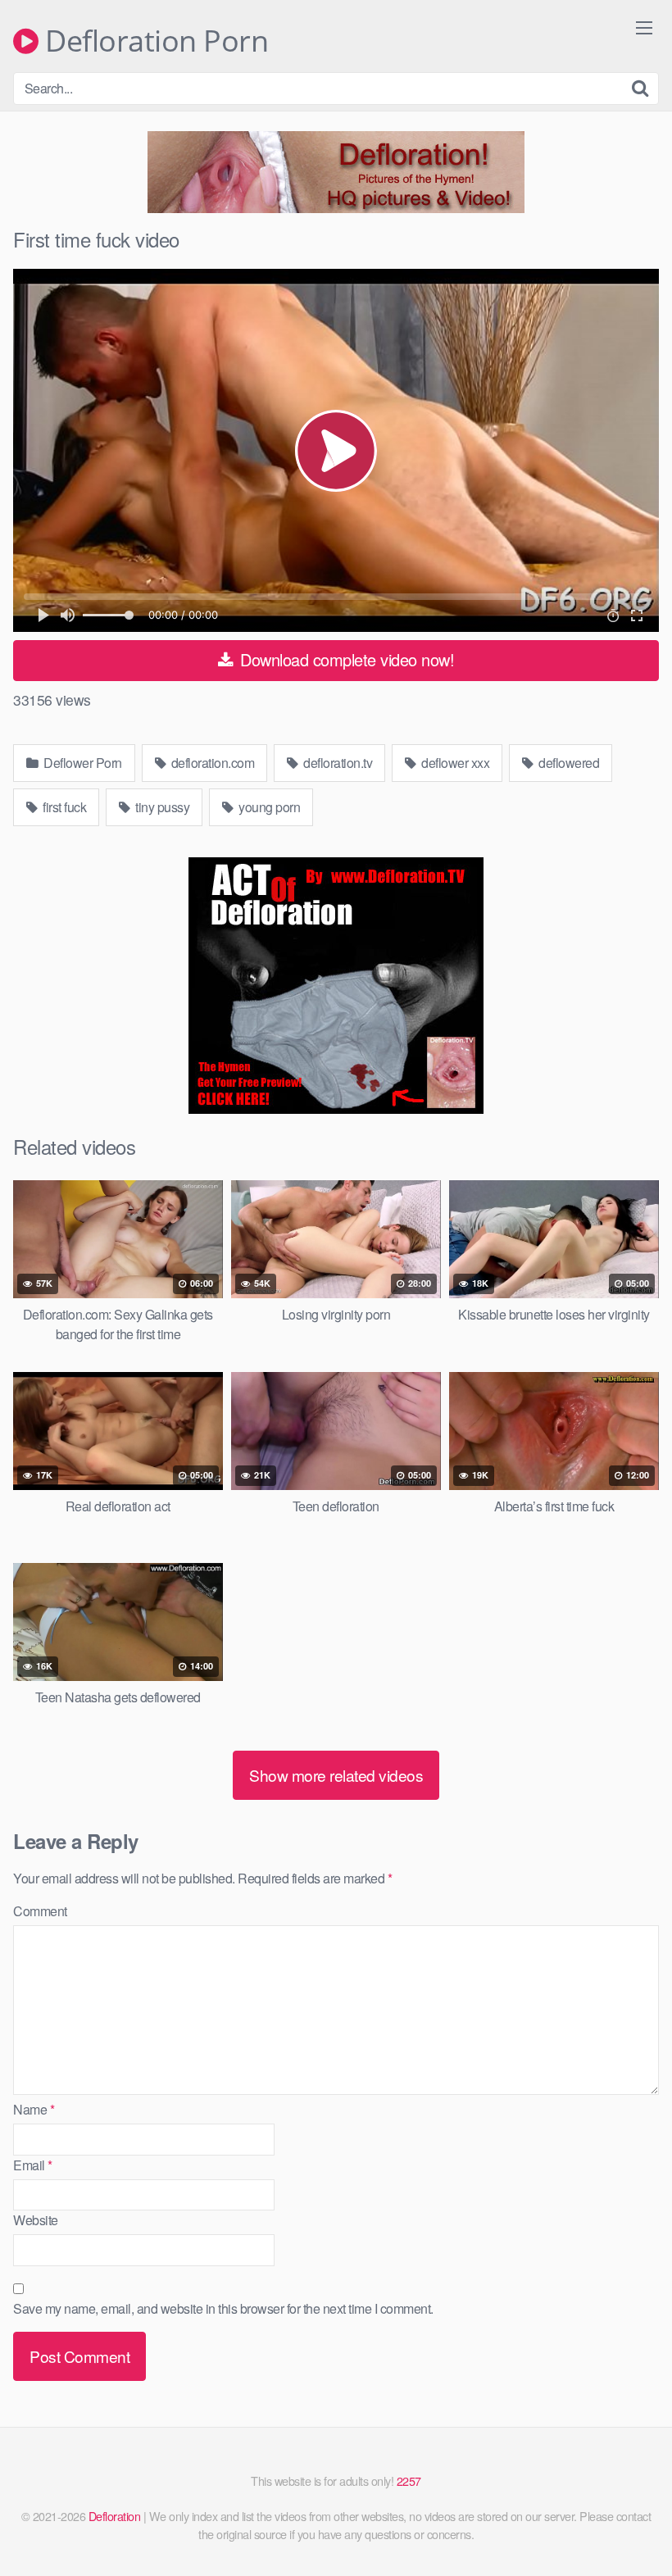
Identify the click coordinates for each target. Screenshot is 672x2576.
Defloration (115, 2516)
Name (34, 2109)
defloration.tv (337, 763)
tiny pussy (161, 807)
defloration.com (211, 763)
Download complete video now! (345, 659)
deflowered (568, 763)
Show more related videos (336, 1775)
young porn (268, 807)
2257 (409, 2481)
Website (36, 2220)
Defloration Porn (153, 41)
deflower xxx (454, 763)
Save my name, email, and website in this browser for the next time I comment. (223, 2308)
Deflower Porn (82, 763)
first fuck (64, 807)
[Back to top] (627, 2524)
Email (33, 2165)
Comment (40, 1911)
